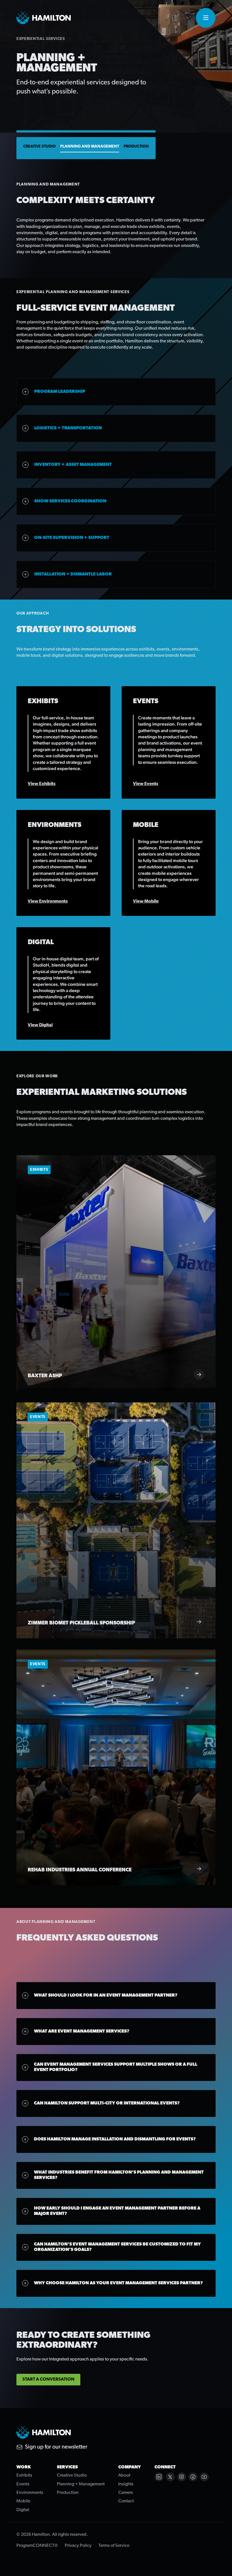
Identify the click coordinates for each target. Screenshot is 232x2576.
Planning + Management (81, 2484)
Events (23, 2484)
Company (130, 2467)
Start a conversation (48, 2379)
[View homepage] (44, 18)
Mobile (23, 2501)
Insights (126, 2484)
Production (136, 147)
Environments (30, 2493)
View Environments (48, 901)
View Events (146, 784)
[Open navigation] (206, 18)
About (124, 2475)
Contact (126, 2501)
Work (24, 2467)
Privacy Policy (78, 2546)
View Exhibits (42, 784)
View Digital (40, 1025)
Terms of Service (114, 2546)
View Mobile (146, 901)
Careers (126, 2493)
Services (67, 2467)
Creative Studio (39, 147)
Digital (23, 2510)
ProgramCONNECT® (37, 2546)
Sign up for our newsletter (56, 2447)
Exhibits (24, 2475)
